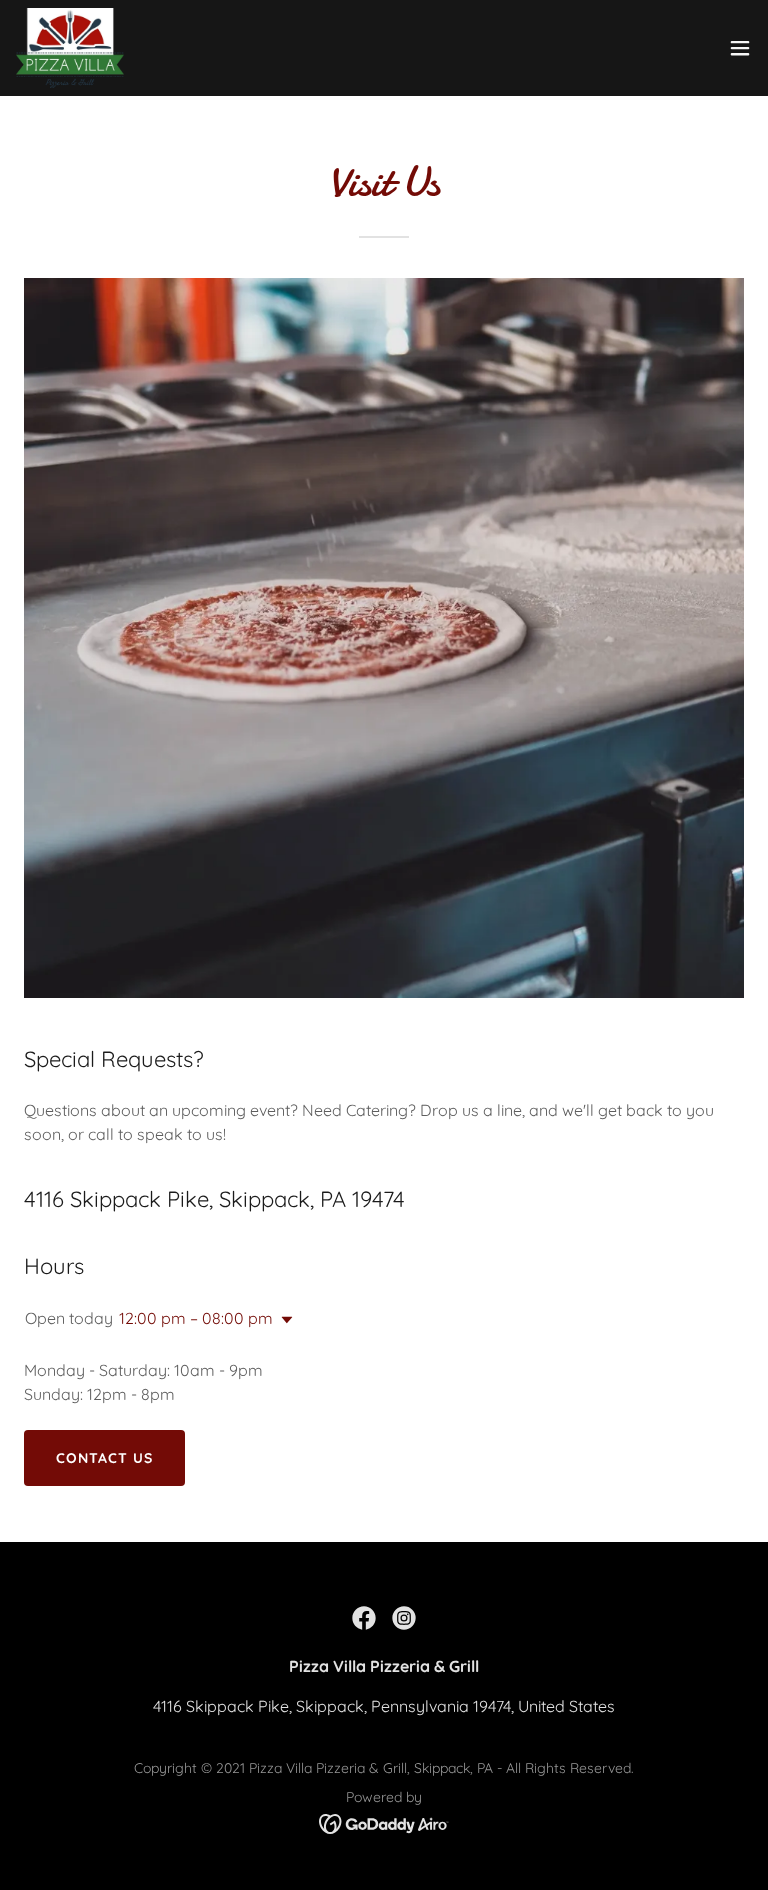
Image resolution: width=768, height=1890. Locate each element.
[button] (740, 48)
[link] (70, 48)
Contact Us (104, 1458)
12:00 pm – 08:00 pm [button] (196, 1318)
